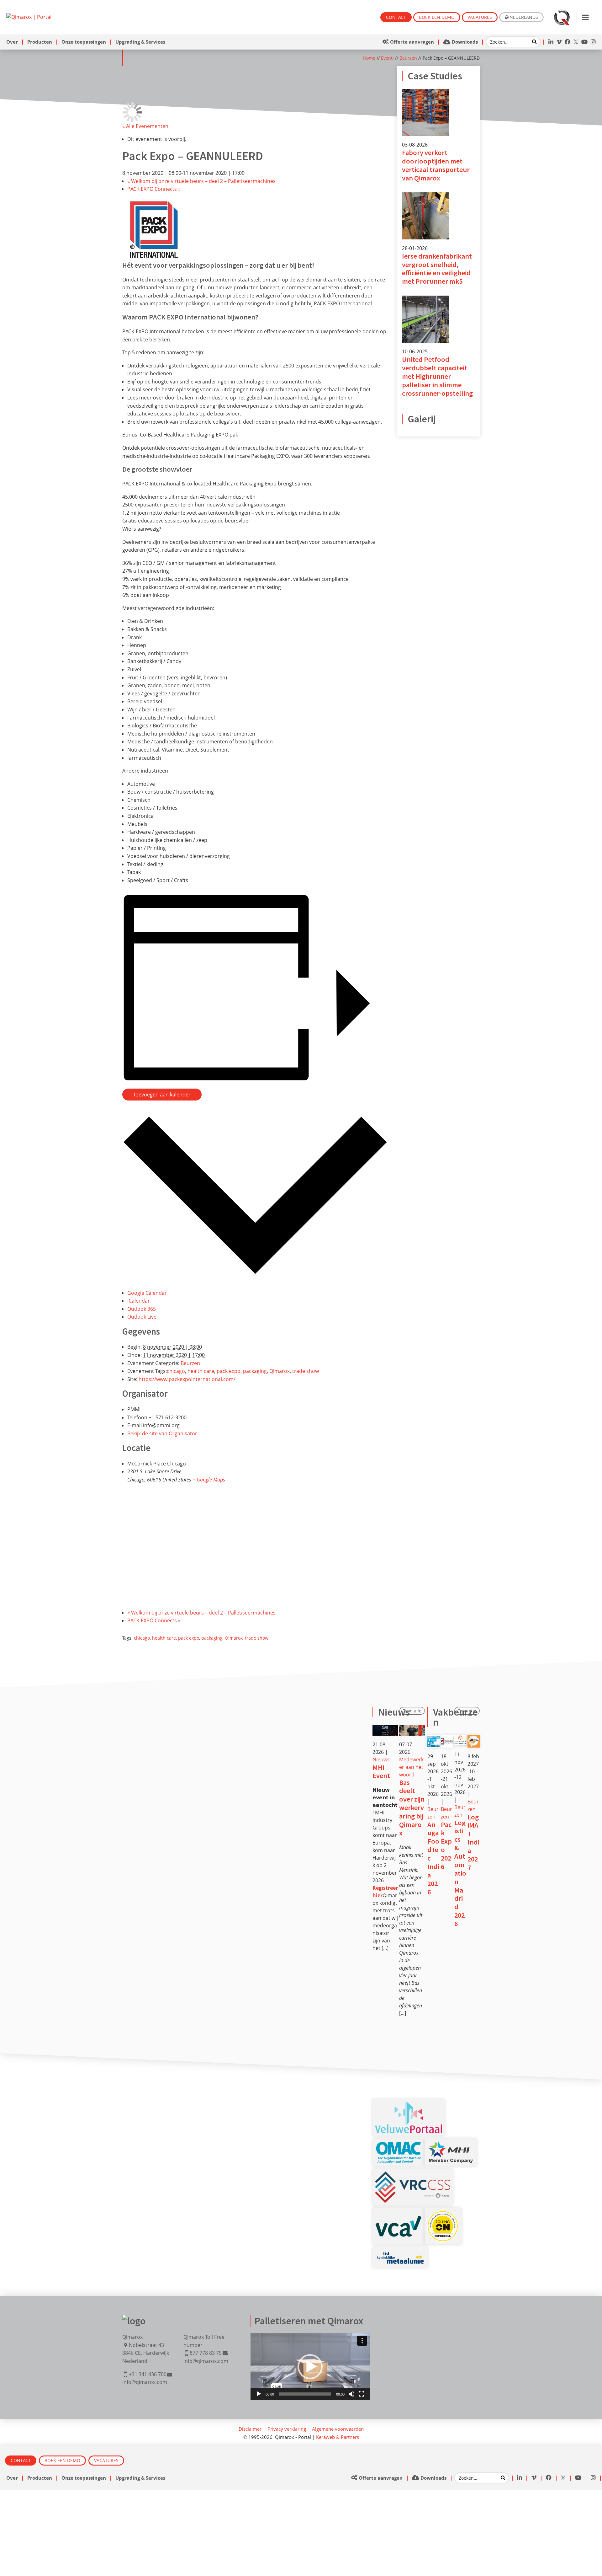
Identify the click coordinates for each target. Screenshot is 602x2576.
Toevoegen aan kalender (162, 1095)
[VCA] (399, 2219)
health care (201, 1371)
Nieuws (381, 1759)
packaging (255, 1371)
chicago (176, 1371)
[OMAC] (399, 2145)
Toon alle (412, 1711)
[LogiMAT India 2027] (473, 1739)
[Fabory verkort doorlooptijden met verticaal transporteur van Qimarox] (425, 93)
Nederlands (524, 17)
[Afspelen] (259, 2394)
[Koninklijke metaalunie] (400, 2253)
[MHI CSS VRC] (413, 2175)
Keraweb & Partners (338, 2437)
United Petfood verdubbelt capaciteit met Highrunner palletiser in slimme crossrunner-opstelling (437, 376)
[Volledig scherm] (362, 2394)
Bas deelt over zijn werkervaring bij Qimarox (412, 1808)
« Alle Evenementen (145, 126)
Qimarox (280, 1371)
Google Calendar (147, 1293)
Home (369, 58)
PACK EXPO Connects (154, 189)
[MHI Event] (385, 1730)
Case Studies (435, 76)
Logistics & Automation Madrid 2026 (460, 1873)
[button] (310, 2367)
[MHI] (451, 2145)
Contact (396, 17)
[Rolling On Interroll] (443, 2214)
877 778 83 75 (206, 2353)
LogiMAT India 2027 (473, 1842)
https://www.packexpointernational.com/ (187, 1379)
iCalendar (139, 1301)
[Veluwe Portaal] (409, 2106)
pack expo (229, 1371)
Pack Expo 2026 (446, 1845)
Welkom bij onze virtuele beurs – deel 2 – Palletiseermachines (201, 181)
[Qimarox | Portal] (29, 17)
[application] (310, 2367)
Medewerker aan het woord (411, 1767)
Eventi (387, 58)
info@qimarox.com (145, 2382)
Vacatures (480, 17)
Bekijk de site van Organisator (162, 1433)
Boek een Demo (437, 17)
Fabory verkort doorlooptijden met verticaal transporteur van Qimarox (436, 165)
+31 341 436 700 (148, 2374)
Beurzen (408, 58)
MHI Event (381, 1772)
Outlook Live (142, 1317)
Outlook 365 (142, 1309)
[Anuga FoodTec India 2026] (433, 1739)
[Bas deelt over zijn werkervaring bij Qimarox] (412, 1730)
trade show (306, 1371)
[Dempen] (351, 2394)
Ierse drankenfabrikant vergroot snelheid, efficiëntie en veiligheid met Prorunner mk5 (437, 269)
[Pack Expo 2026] (447, 1739)
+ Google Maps (209, 1480)
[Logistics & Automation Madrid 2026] (460, 1739)
